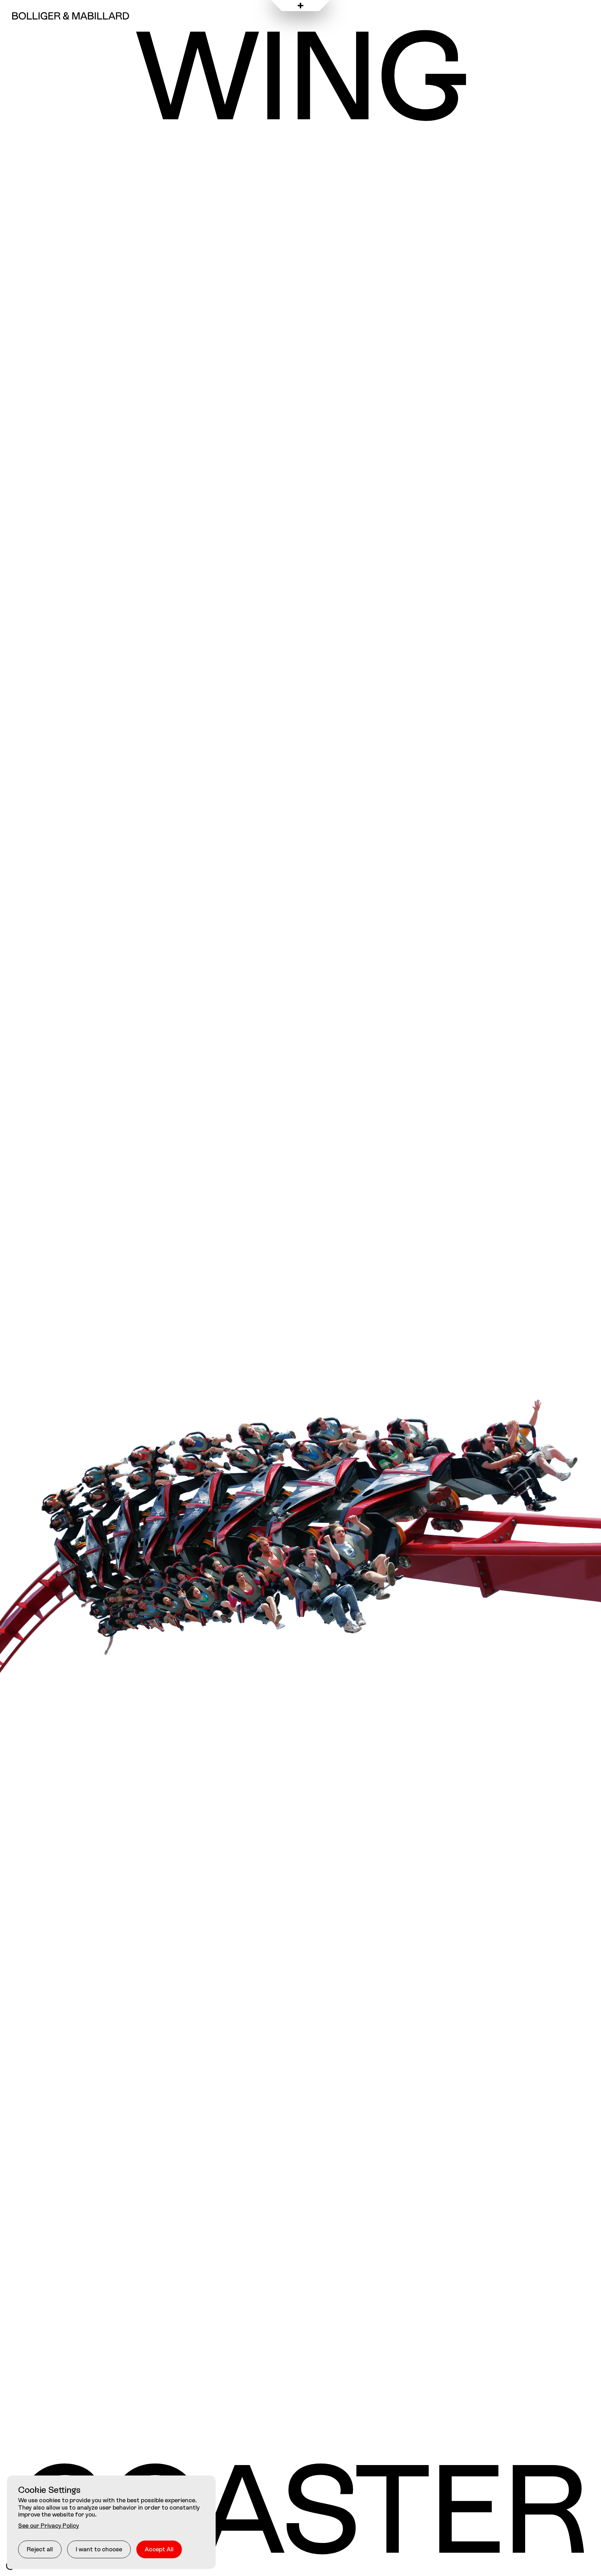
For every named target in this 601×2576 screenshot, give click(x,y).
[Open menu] (300, 6)
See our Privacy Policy (49, 2525)
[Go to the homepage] (71, 16)
